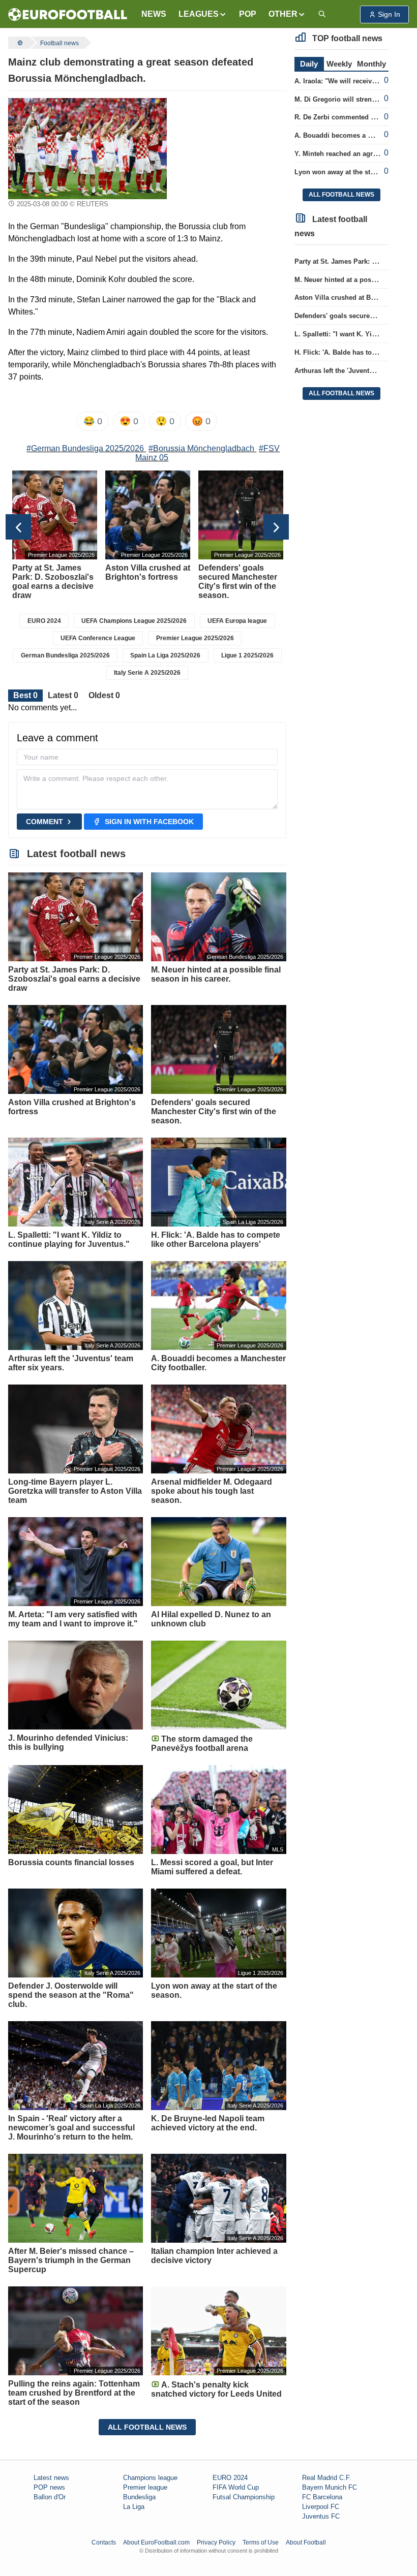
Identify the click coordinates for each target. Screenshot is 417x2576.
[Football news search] (322, 14)
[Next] (276, 527)
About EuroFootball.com (156, 2542)
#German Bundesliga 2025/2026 (85, 448)
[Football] (19, 43)
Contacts (104, 2542)
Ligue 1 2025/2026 (247, 655)
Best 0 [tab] (25, 695)
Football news (59, 43)
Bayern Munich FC (330, 2487)
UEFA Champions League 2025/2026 (134, 621)
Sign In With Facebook (149, 822)
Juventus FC (321, 2516)
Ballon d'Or (50, 2497)
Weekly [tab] (339, 64)
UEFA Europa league (237, 621)
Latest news (51, 2478)
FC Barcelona (322, 2497)
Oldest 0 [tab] (104, 695)
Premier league (145, 2487)
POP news (49, 2487)
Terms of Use (261, 2542)
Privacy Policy (216, 2542)
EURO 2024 (44, 621)
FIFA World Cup (236, 2487)
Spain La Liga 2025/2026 (165, 655)
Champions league (150, 2478)
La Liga (134, 2507)
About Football (306, 2542)
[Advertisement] (230, 149)
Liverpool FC (321, 2507)
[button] (203, 14)
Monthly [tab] (371, 64)
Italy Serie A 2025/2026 (147, 673)
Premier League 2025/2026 (195, 638)
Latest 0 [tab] (63, 695)
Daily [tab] (309, 64)
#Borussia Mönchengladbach (201, 448)
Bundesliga (139, 2497)
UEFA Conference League (98, 638)
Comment (44, 822)
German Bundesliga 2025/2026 (65, 655)
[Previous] (18, 527)
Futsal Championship (244, 2497)
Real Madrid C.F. (327, 2478)
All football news (147, 2427)
